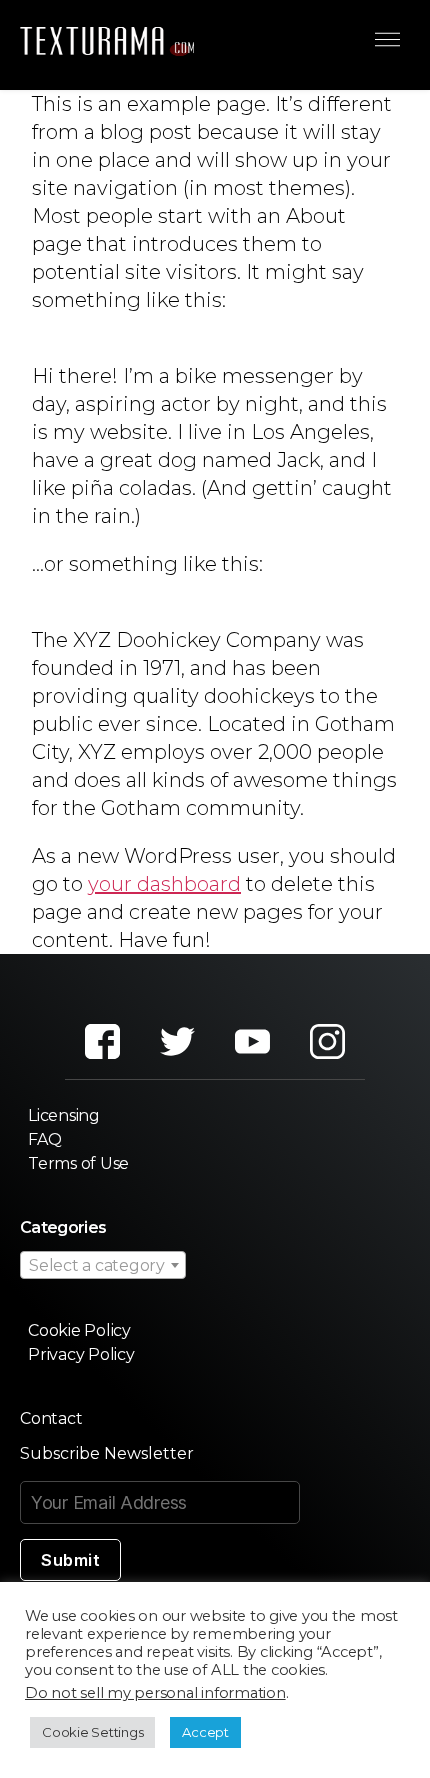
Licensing (64, 1115)
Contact (51, 1418)
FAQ (44, 1139)
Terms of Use (78, 1163)
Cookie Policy (79, 1330)
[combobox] (103, 1265)
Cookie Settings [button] (92, 1732)
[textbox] (103, 1266)
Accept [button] (205, 1732)
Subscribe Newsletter (107, 1453)
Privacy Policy (81, 1354)
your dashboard (164, 884)
